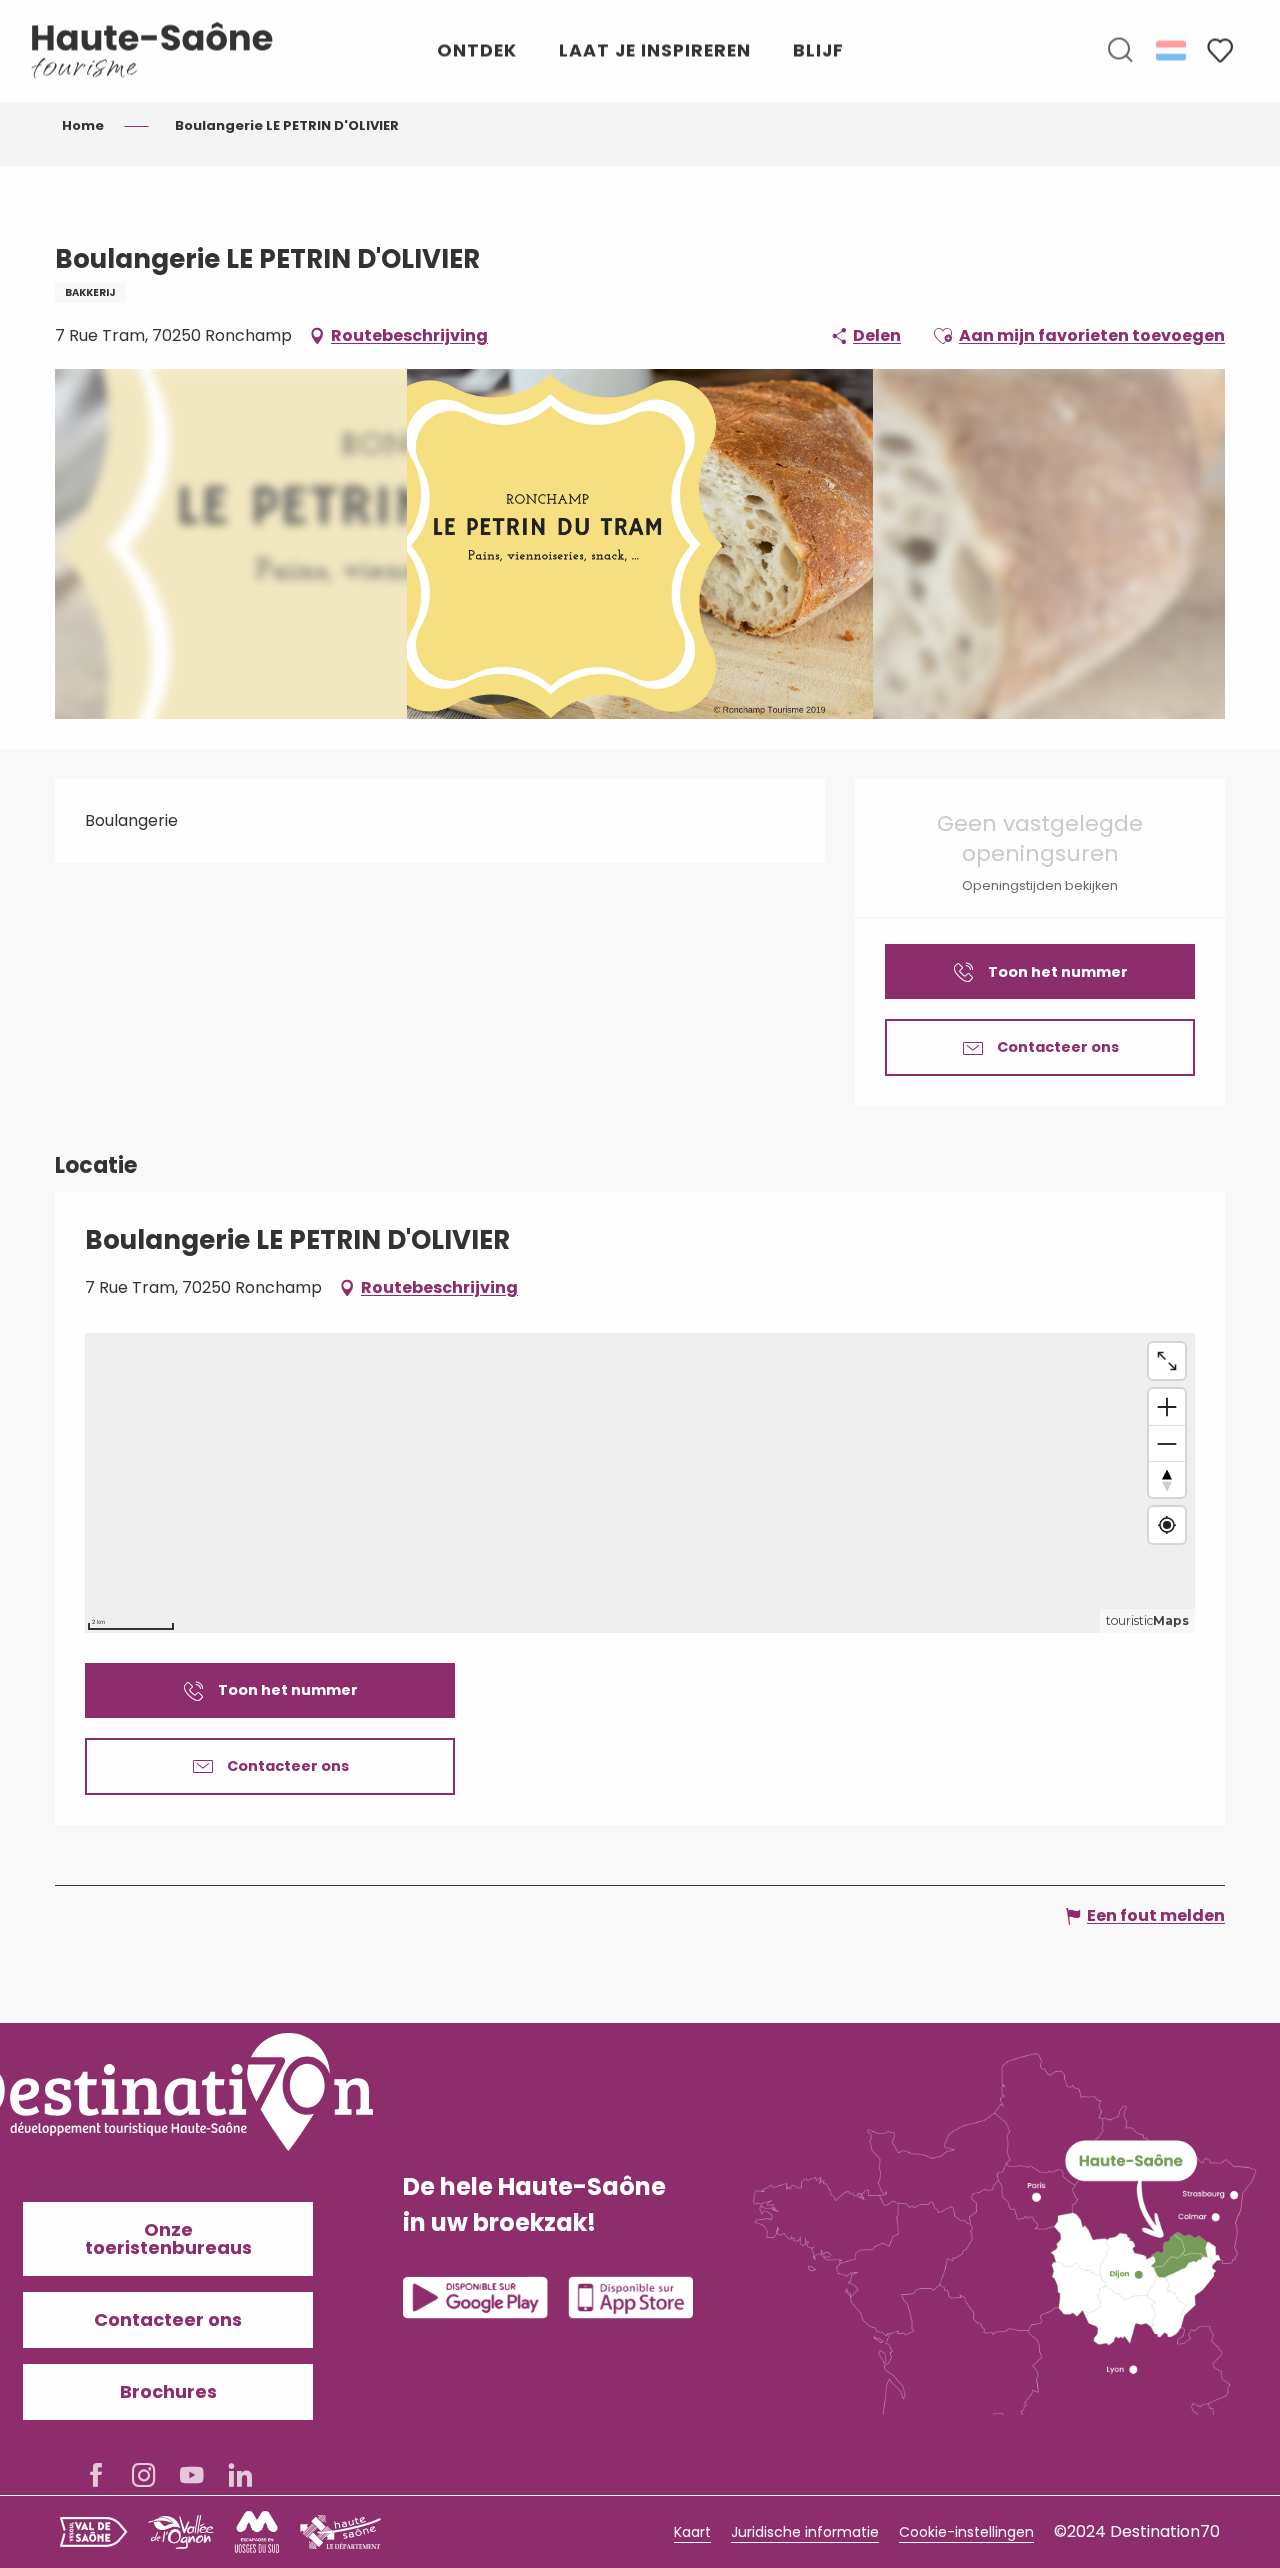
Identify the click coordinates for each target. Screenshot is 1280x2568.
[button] (1120, 51)
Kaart (692, 2532)
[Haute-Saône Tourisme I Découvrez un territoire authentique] (153, 50)
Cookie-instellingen (966, 2532)
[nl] (1172, 50)
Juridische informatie (805, 2532)
